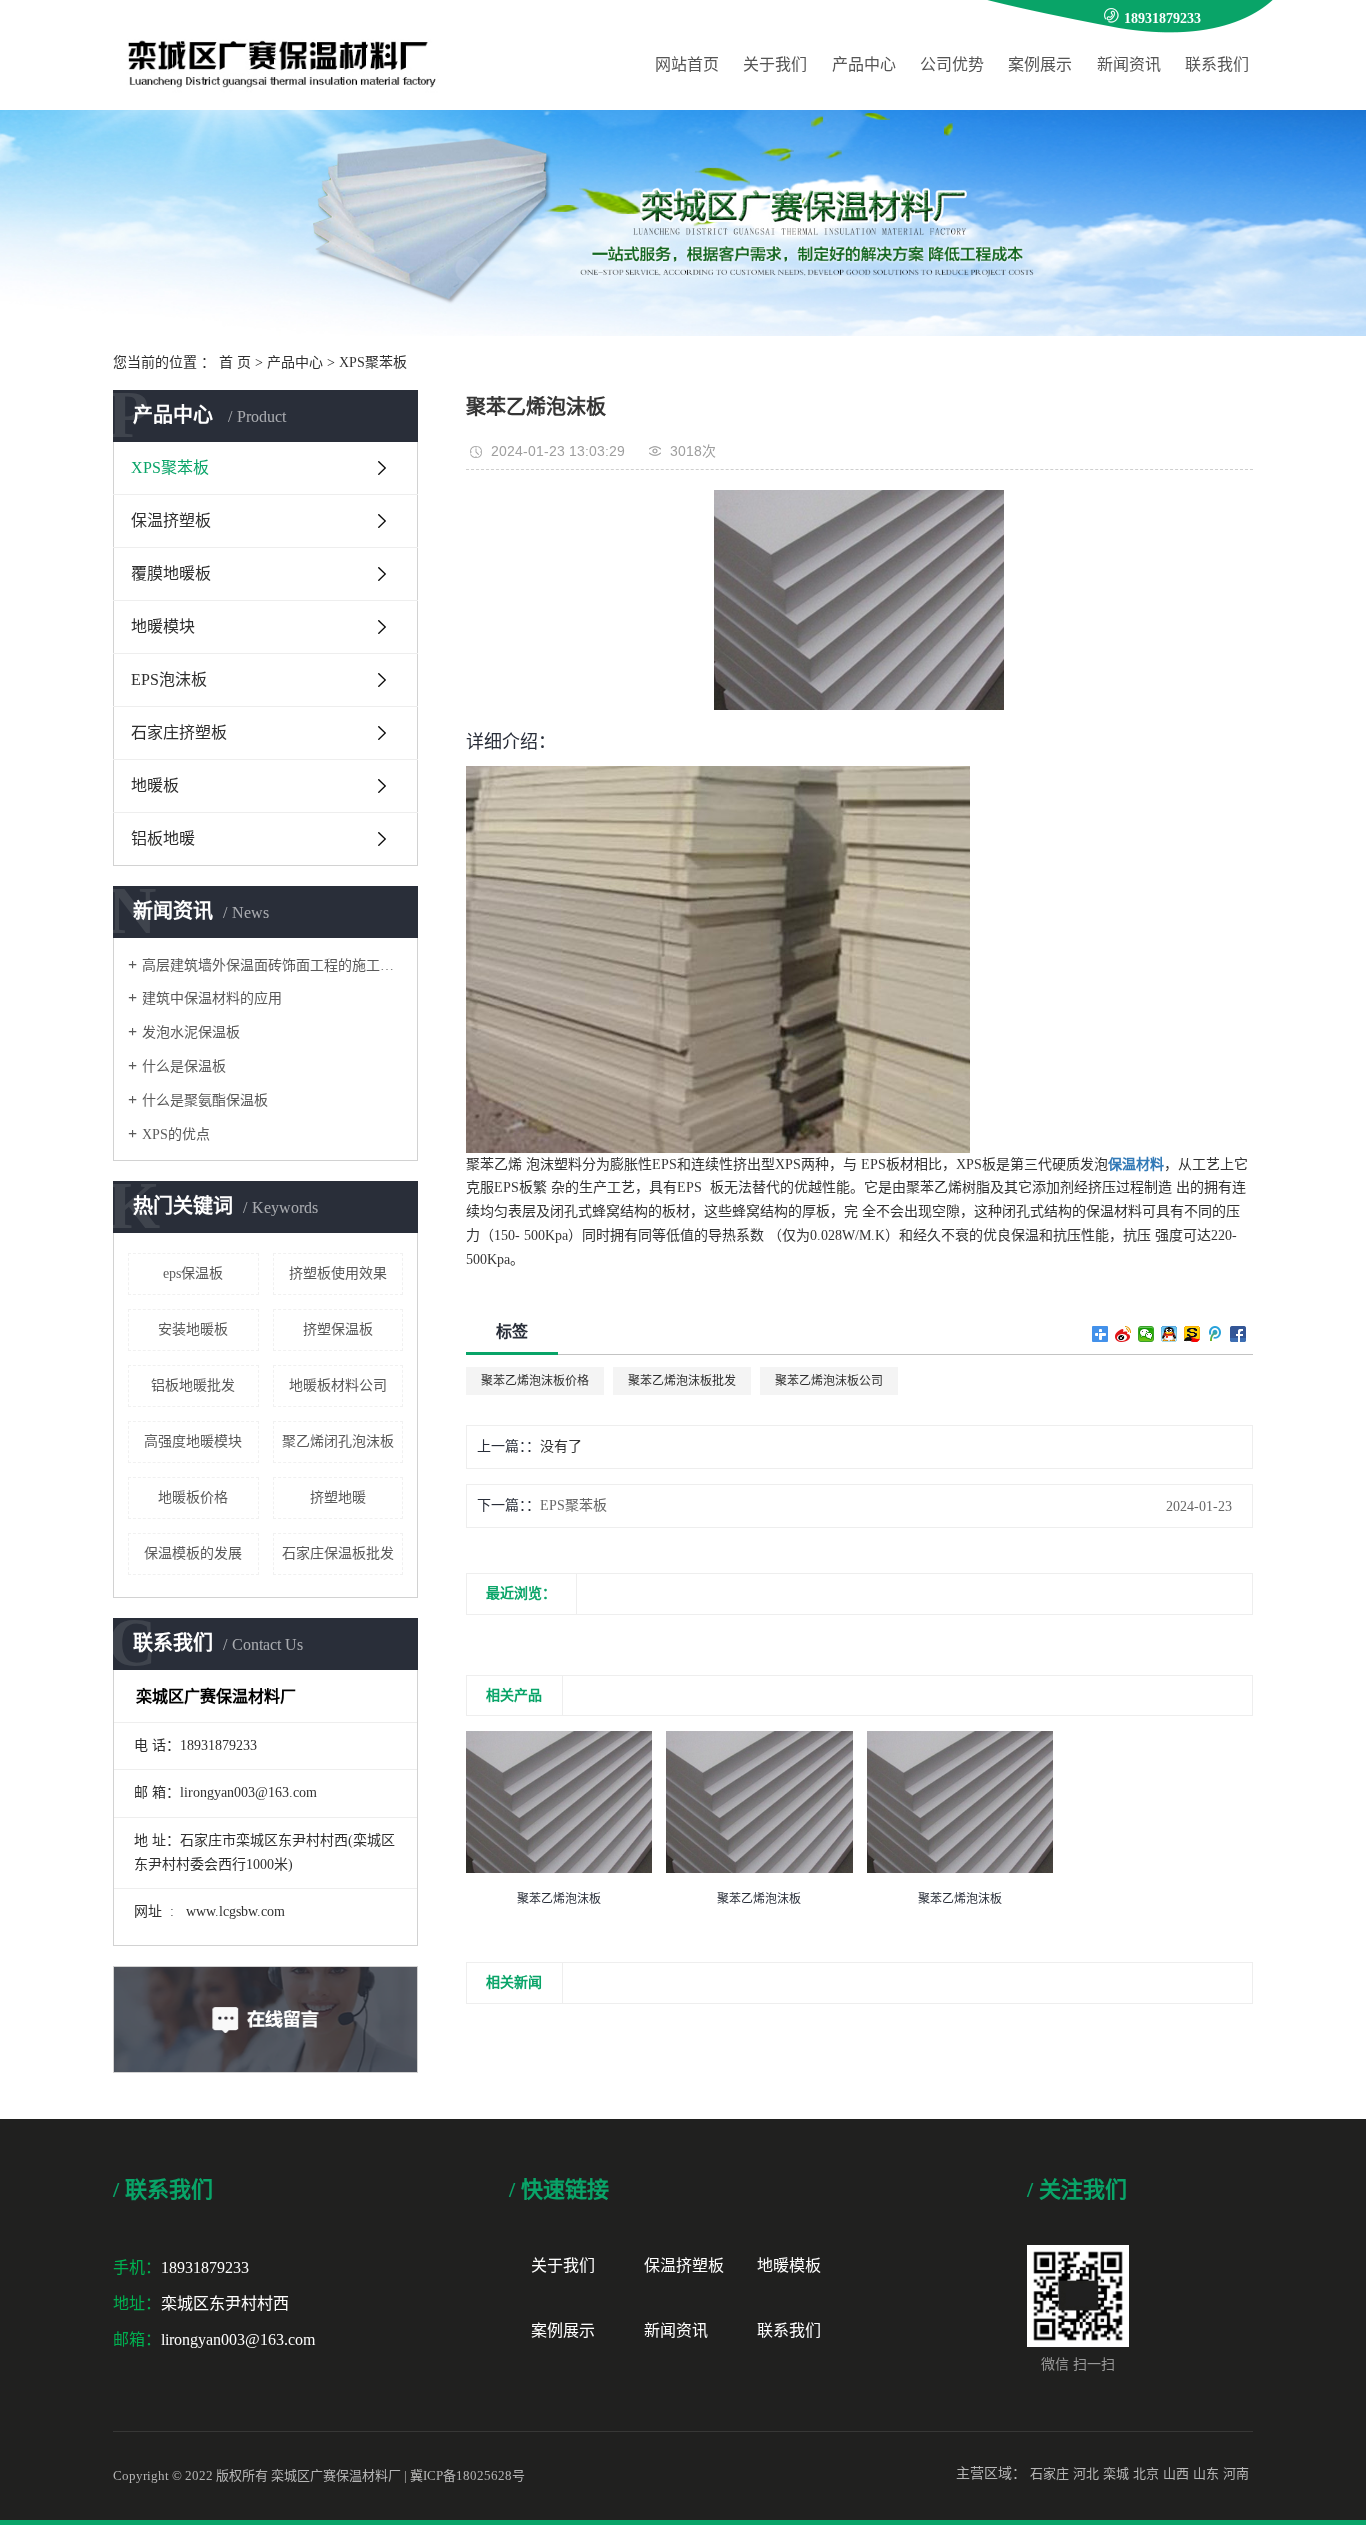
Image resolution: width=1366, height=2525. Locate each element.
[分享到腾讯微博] (1215, 1334)
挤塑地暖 (338, 1497)
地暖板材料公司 (338, 1385)
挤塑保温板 (338, 1329)
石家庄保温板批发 (338, 1553)
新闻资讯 (1129, 64)
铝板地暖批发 (193, 1385)
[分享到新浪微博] (1123, 1334)
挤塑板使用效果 (338, 1273)
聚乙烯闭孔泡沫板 (338, 1441)
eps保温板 (193, 1273)
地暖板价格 (193, 1497)
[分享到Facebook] (1238, 1334)
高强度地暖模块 (193, 1441)
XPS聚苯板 (373, 362)
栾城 (1116, 2473)
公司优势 (952, 64)
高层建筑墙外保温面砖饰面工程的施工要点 (272, 965)
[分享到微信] (1146, 1334)
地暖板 (155, 785)
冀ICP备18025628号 (467, 2475)
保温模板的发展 (193, 1553)
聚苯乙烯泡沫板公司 (829, 1381)
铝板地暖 (163, 838)
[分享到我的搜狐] (1192, 1334)
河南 (1236, 2473)
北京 (1146, 2473)
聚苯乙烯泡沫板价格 (535, 1381)
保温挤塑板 (171, 520)
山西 (1176, 2473)
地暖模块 (163, 626)
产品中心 (864, 64)
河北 (1086, 2473)
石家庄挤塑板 (179, 732)
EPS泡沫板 (169, 679)
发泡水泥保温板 (191, 1032)
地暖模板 (789, 2265)
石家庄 (1049, 2473)
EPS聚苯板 (573, 1505)
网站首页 (687, 64)
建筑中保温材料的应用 (212, 998)
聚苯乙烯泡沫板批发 (682, 1381)
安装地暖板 (193, 1329)
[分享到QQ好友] (1169, 1334)
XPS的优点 (176, 1134)
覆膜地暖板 (171, 573)
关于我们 (775, 64)
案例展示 (1040, 64)
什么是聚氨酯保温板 (205, 1100)
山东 (1206, 2473)
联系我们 (1217, 64)
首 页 (235, 362)
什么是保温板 (184, 1066)
